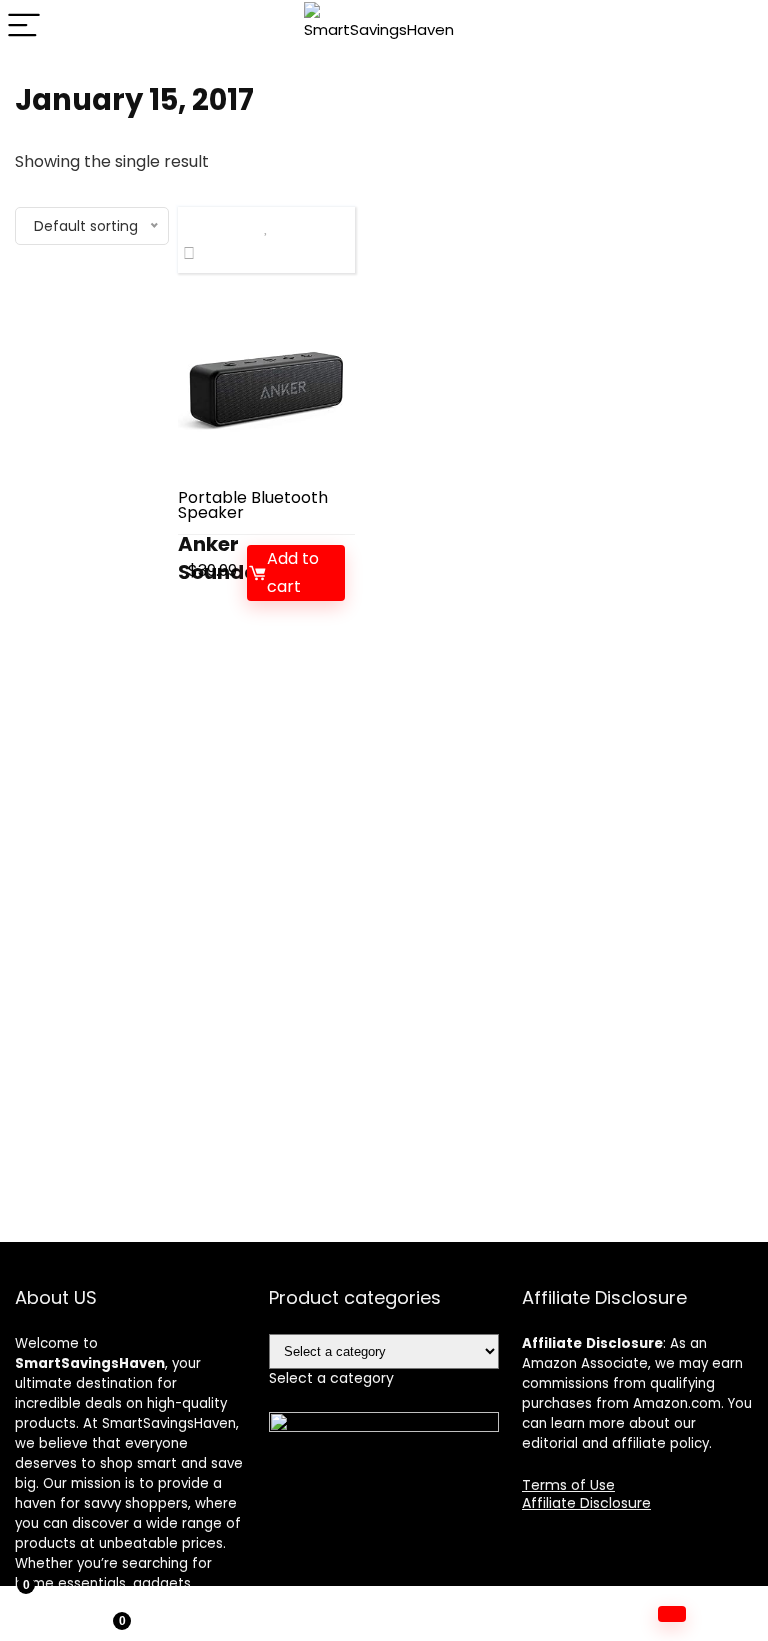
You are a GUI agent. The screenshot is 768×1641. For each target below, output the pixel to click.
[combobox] (331, 1378)
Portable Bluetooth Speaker (253, 505)
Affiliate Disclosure (586, 1503)
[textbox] (331, 1378)
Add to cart (293, 572)
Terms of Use (568, 1485)
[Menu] (24, 26)
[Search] (737, 26)
